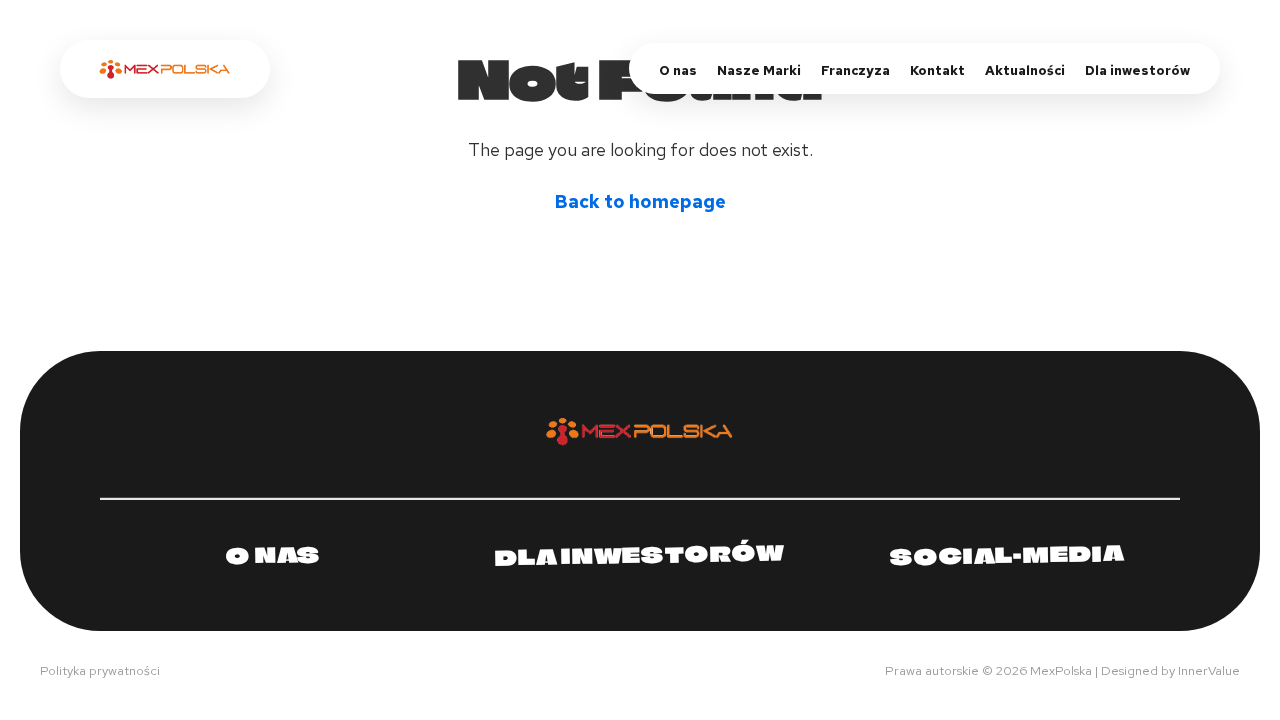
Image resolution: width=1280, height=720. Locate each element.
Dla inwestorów (1137, 70)
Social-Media (1006, 554)
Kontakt (937, 70)
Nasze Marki (759, 70)
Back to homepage (640, 201)
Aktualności (1025, 70)
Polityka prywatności (100, 670)
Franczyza (855, 70)
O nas (678, 70)
